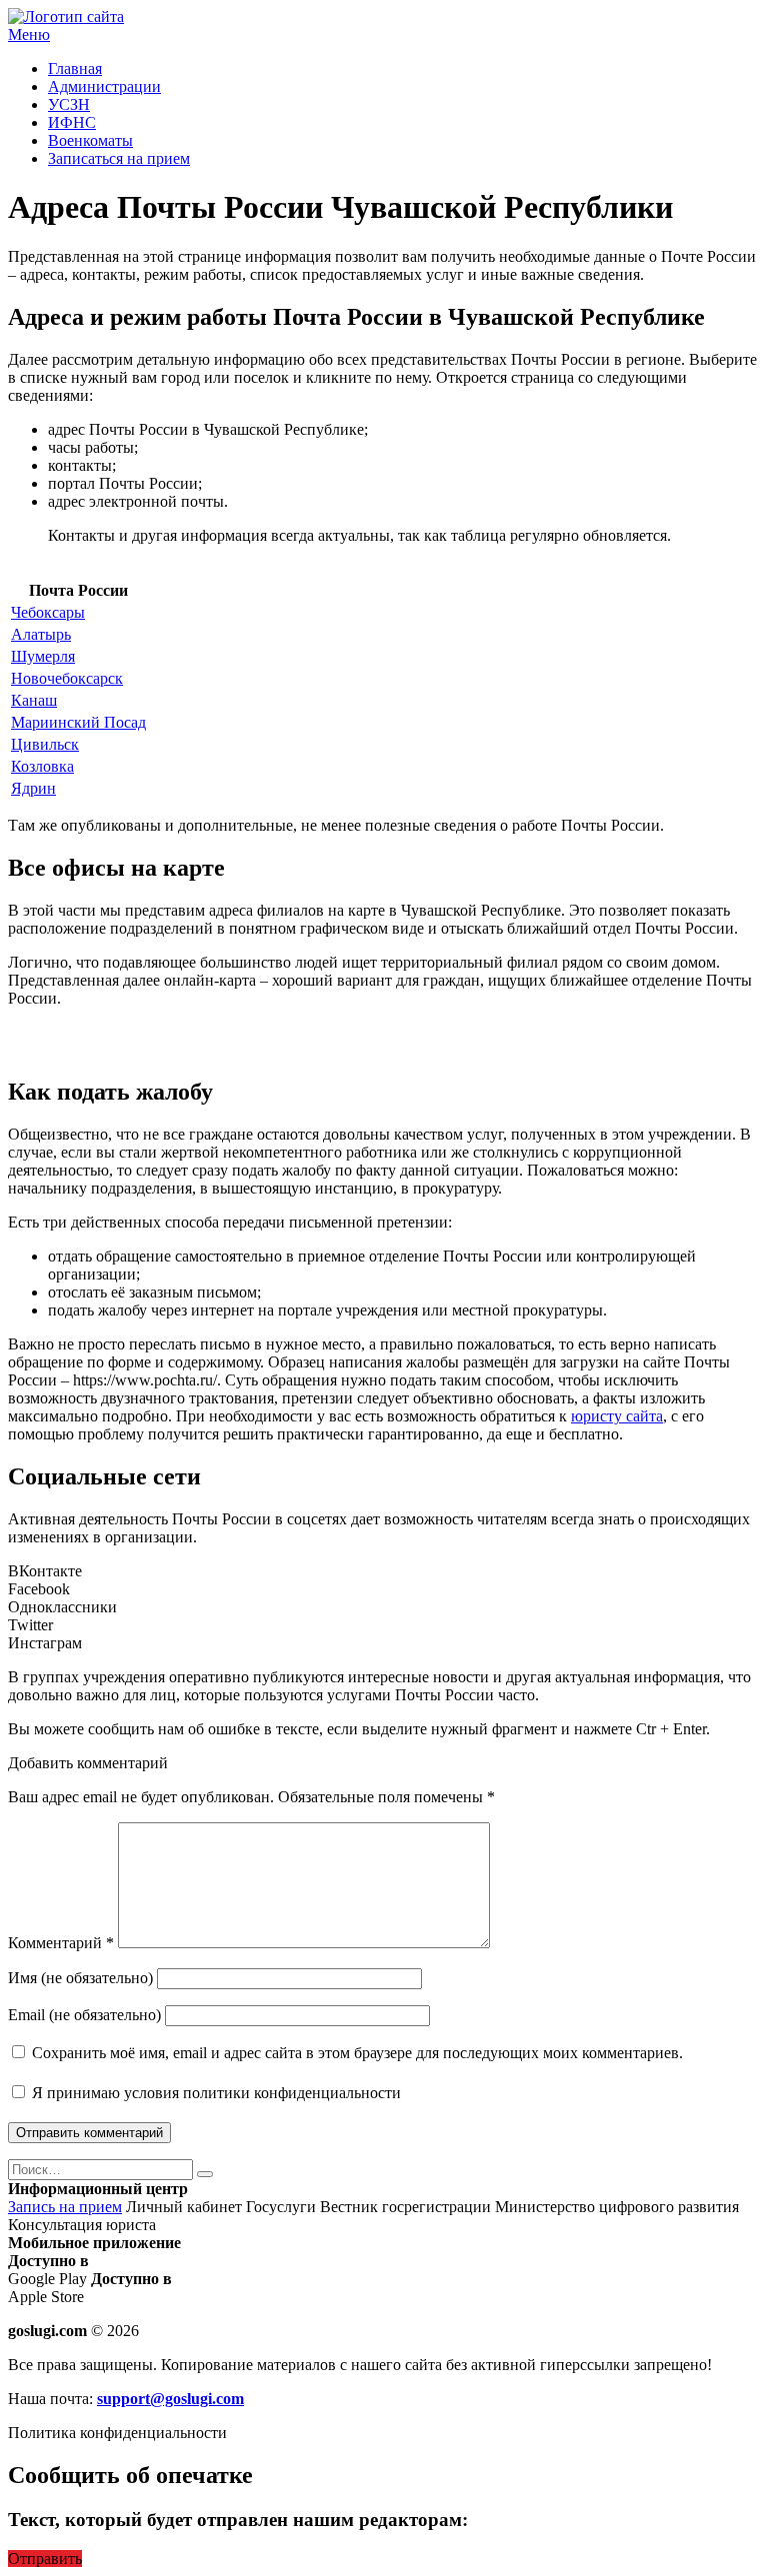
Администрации (104, 86)
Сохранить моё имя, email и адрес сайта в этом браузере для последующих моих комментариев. (357, 2053)
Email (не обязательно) (84, 2015)
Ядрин (33, 788)
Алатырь (41, 634)
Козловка (42, 766)
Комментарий (61, 1943)
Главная (75, 68)
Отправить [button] (45, 2559)
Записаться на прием (119, 158)
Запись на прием (65, 2207)
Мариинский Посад (78, 722)
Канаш (34, 700)
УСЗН (69, 104)
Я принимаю (214, 2093)
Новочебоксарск (67, 678)
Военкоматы (90, 140)
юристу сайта (617, 1416)
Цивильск (45, 744)
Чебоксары (48, 612)
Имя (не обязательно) (80, 1978)
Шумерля (43, 656)
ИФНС (72, 122)
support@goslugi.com (170, 2399)
